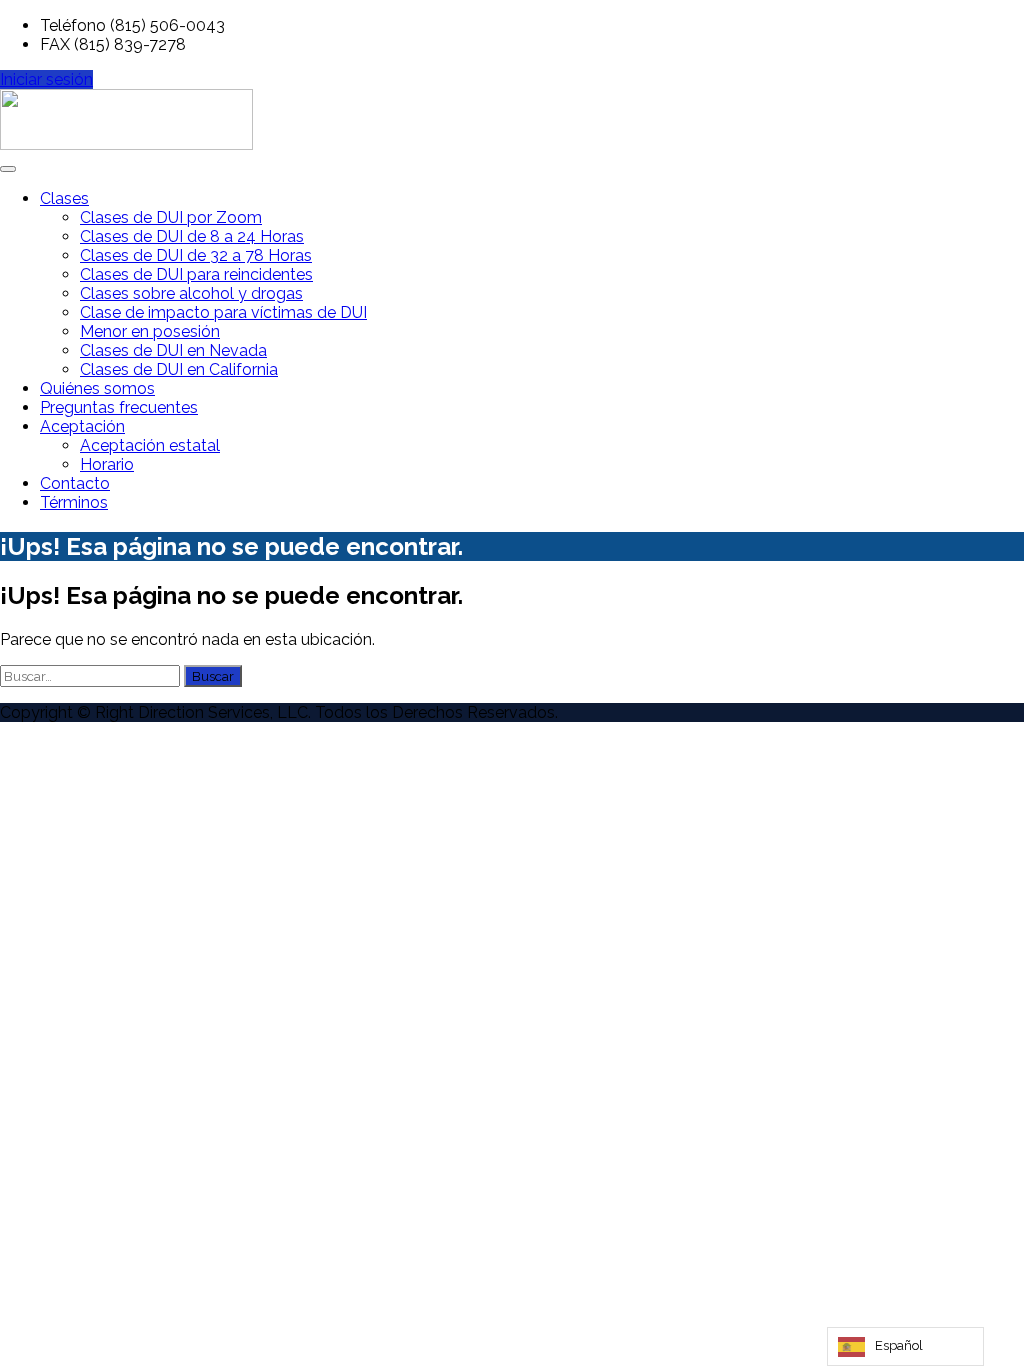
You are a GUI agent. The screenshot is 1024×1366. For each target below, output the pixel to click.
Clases (64, 198)
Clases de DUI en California (179, 369)
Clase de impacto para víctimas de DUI (223, 312)
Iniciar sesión (46, 79)
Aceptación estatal (150, 445)
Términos (74, 502)
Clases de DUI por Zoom (171, 217)
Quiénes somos (97, 388)
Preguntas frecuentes (119, 407)
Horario (107, 464)
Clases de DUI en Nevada (173, 350)
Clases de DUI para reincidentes (196, 274)
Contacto (75, 483)
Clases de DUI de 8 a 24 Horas (192, 236)
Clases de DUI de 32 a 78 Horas (196, 255)
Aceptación (82, 426)
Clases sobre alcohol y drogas (191, 293)
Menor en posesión (150, 331)
